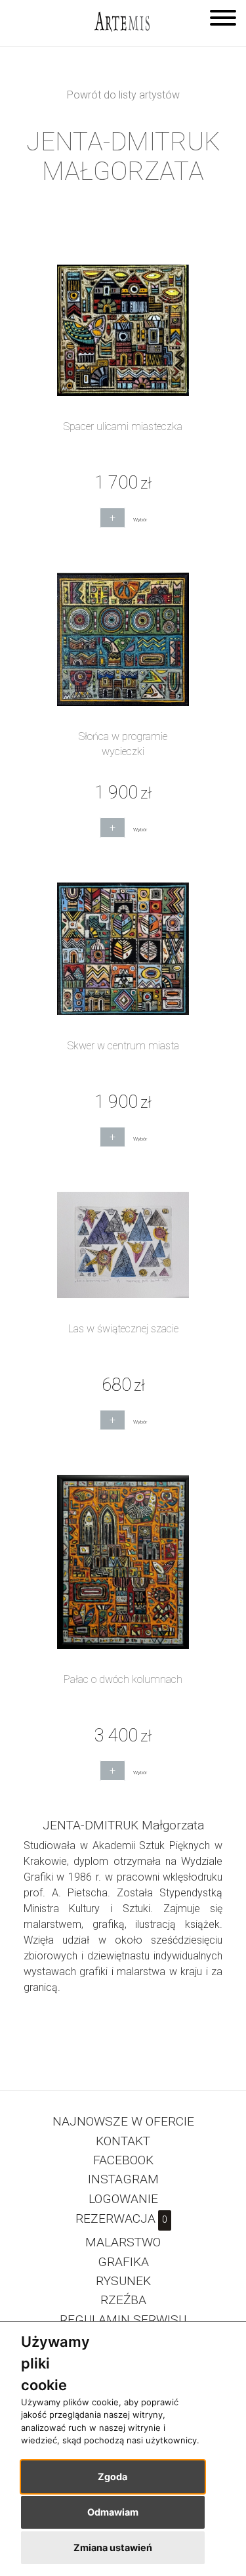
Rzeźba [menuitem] (123, 2300)
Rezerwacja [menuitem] (121, 2218)
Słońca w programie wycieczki (123, 744)
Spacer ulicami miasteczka (123, 426)
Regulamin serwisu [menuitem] (123, 2320)
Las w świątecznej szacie (123, 1329)
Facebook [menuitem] (123, 2160)
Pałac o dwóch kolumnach (123, 1679)
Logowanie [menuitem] (123, 2199)
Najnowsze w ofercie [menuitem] (123, 2121)
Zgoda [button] (113, 2477)
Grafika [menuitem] (123, 2262)
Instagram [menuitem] (123, 2179)
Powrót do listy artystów (123, 95)
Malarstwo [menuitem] (123, 2242)
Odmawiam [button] (113, 2512)
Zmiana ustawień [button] (113, 2547)
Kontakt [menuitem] (123, 2141)
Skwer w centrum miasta (123, 1046)
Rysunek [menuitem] (123, 2281)
